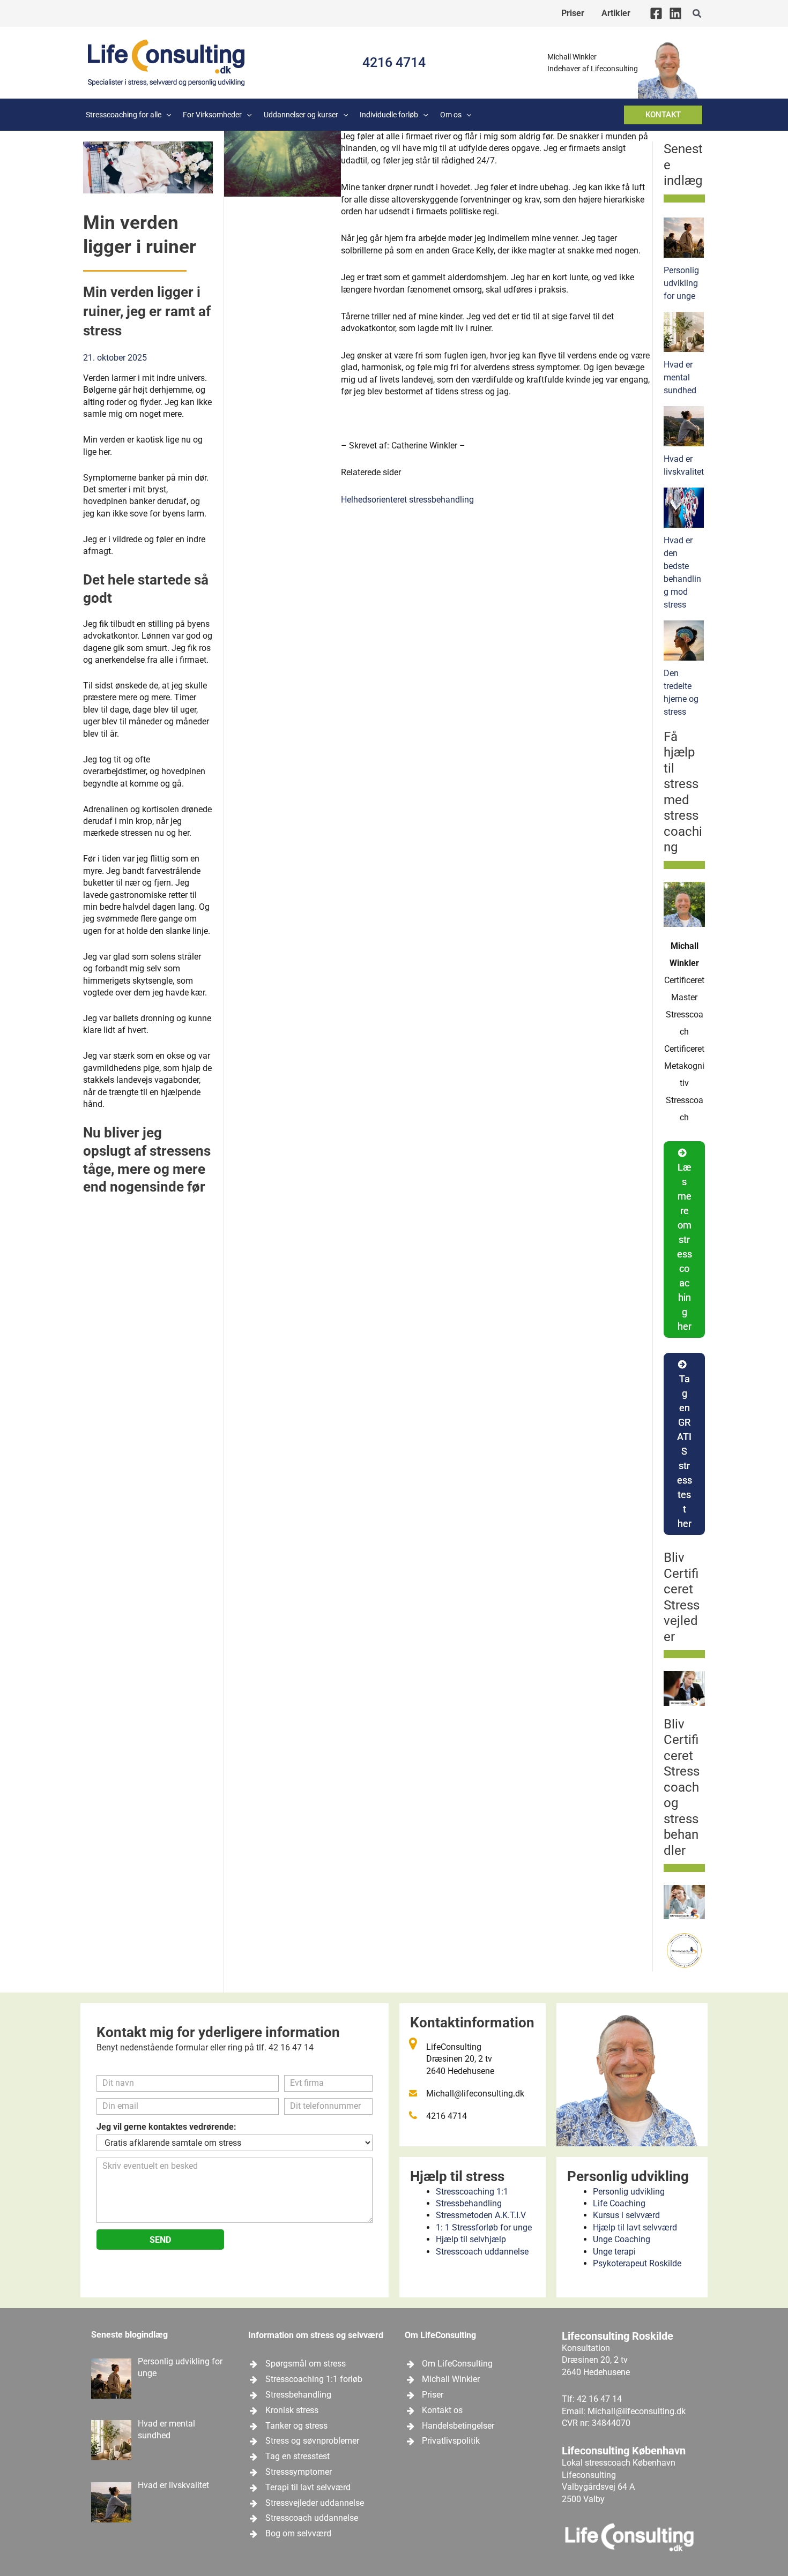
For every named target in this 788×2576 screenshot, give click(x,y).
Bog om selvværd (298, 2533)
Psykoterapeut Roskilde (637, 2263)
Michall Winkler (451, 2379)
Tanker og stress (296, 2426)
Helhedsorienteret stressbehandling (407, 500)
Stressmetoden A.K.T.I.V (481, 2215)
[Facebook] (656, 13)
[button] (697, 14)
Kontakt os (442, 2410)
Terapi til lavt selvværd (308, 2487)
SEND (160, 2240)
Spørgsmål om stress (306, 2364)
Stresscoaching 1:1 (472, 2192)
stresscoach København (630, 2463)
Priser (433, 2395)
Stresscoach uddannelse (482, 2252)
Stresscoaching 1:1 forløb (314, 2379)
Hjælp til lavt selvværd (635, 2227)
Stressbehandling (469, 2203)
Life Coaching (619, 2203)
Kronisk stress (292, 2410)
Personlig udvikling (629, 2192)
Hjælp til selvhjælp (471, 2239)
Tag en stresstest (298, 2456)
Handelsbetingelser (458, 2426)
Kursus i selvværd (626, 2215)
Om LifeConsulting (457, 2364)
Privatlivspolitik (451, 2441)
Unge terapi (614, 2252)
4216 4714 (394, 62)
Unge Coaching (622, 2239)
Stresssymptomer (299, 2472)
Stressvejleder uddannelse (315, 2503)
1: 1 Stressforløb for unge (484, 2227)
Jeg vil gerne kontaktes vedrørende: (166, 2127)
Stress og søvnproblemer (312, 2441)
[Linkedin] (675, 13)
